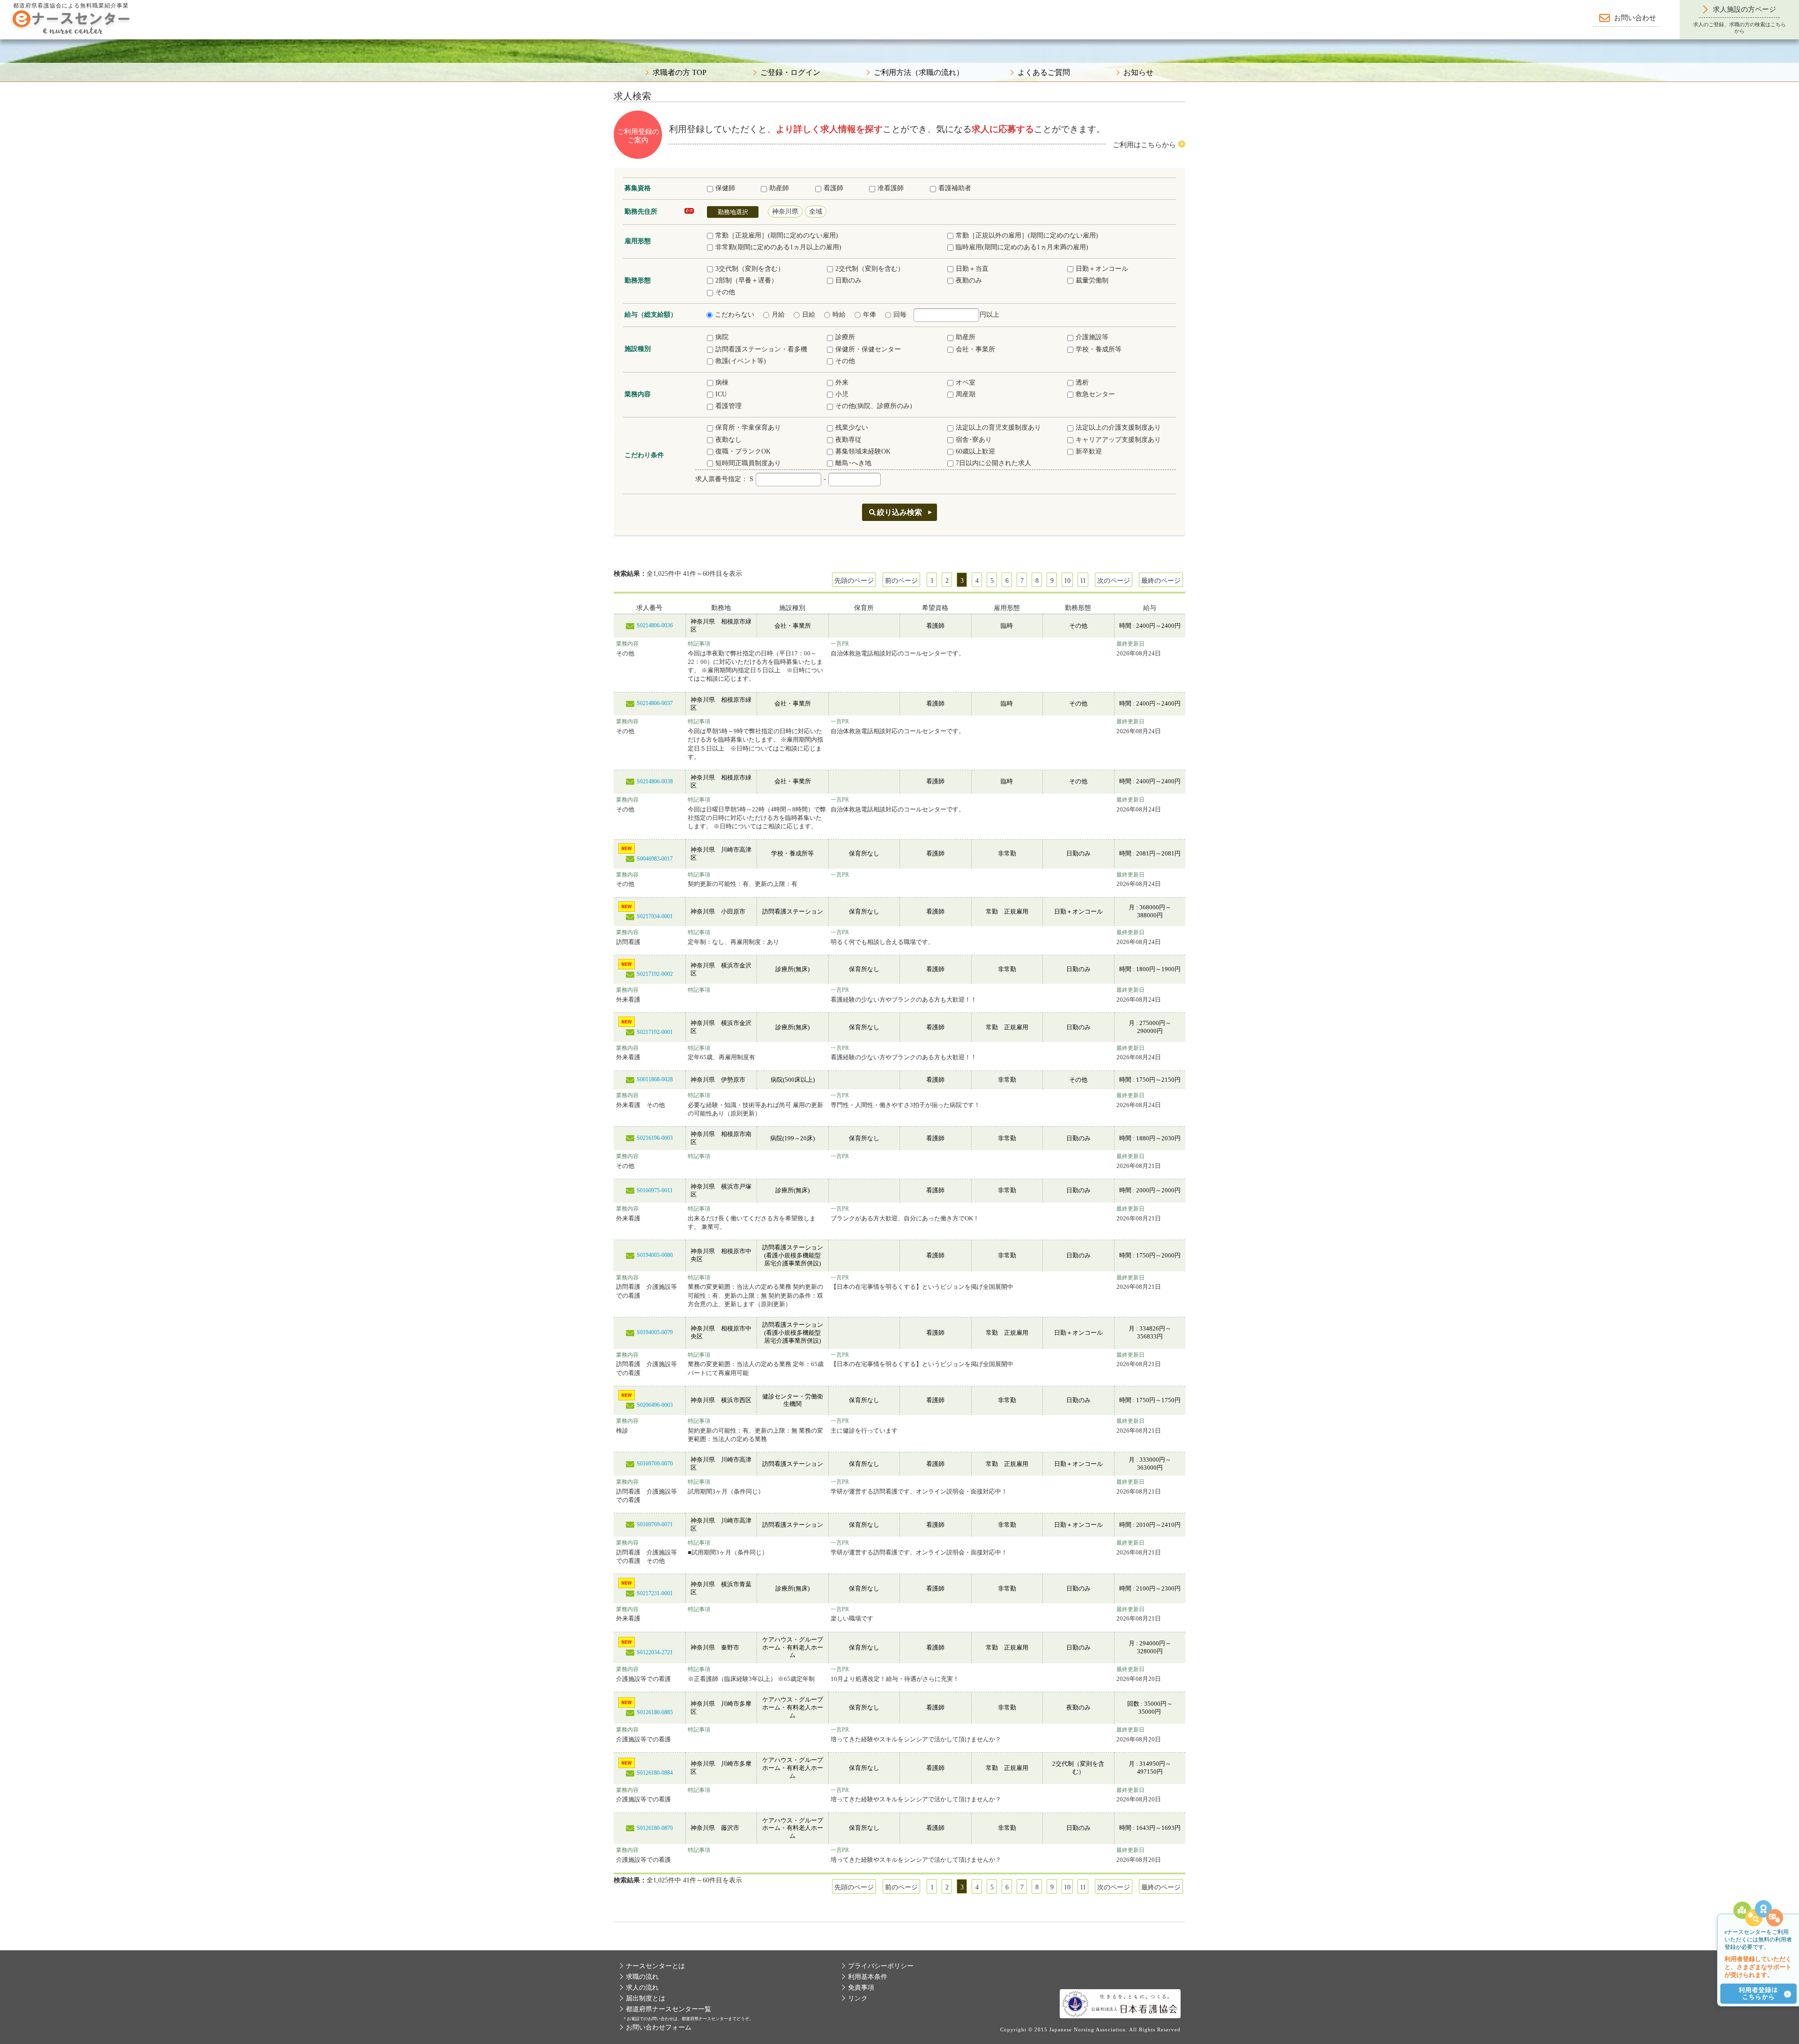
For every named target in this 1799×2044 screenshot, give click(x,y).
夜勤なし (729, 440)
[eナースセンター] (71, 21)
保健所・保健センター (868, 349)
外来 (842, 383)
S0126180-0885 (655, 1712)
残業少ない (852, 427)
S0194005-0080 (655, 1255)
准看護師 (891, 188)
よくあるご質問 (1044, 73)
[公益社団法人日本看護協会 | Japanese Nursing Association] (1120, 2003)
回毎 (900, 315)
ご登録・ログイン (790, 73)
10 (1067, 581)
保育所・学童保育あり (748, 427)
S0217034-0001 (655, 916)
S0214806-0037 (655, 703)
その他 (725, 292)
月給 (778, 315)
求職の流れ (642, 1977)
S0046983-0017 (655, 859)
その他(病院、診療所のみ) (874, 406)
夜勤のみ (969, 280)
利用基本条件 (868, 1977)
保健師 (725, 188)
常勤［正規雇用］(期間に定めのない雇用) (777, 235)
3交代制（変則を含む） (750, 269)
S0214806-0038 (655, 781)
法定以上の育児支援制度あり (998, 427)
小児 (842, 394)
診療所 (845, 337)
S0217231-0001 (655, 1593)
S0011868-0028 (655, 1079)
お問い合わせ (1635, 18)
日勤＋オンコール (1102, 269)
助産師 (779, 188)
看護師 (833, 188)
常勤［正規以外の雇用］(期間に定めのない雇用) (1027, 235)
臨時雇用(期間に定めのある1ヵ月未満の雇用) (1022, 247)
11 (1083, 581)
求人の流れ (642, 1988)
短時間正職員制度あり (748, 463)
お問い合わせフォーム (659, 2027)
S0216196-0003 (655, 1138)
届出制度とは (646, 1998)
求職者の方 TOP (680, 73)
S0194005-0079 (655, 1332)
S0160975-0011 (655, 1190)
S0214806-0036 (655, 625)
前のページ (901, 581)
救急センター (1095, 394)
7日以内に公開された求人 (993, 463)
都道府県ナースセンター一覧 (669, 2009)
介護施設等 (1092, 337)
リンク (858, 1998)
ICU (721, 394)
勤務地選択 (733, 212)
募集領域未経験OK (863, 451)
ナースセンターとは (655, 1966)
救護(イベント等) (741, 361)
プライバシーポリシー (881, 1966)
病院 (722, 337)
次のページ (1114, 581)
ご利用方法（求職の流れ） (919, 73)
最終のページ (1161, 581)
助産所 (966, 337)
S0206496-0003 (655, 1405)
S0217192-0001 (655, 1032)
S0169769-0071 (655, 1524)
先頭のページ (854, 581)
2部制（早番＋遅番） (747, 280)
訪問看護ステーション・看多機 (761, 349)
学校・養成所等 (1099, 349)
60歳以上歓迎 (975, 451)
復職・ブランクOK (743, 451)
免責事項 (861, 1988)
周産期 (966, 394)
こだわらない (735, 315)
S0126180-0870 (655, 1828)
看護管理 (729, 406)
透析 (1082, 383)
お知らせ (1138, 73)
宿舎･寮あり (974, 440)
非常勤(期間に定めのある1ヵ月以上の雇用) (778, 247)
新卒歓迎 (1089, 451)
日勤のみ (848, 280)
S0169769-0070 (655, 1464)
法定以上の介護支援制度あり (1118, 427)
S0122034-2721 (655, 1652)
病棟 (722, 383)
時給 (839, 315)
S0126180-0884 (655, 1773)
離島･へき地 (853, 463)
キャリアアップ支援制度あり (1118, 440)
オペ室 (966, 383)
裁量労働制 (1092, 280)
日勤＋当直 (972, 269)
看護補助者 (955, 188)
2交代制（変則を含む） (870, 269)
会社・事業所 (975, 349)
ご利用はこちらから (1144, 145)
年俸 (870, 315)
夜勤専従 (848, 440)
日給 (809, 315)
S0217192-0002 (655, 974)
